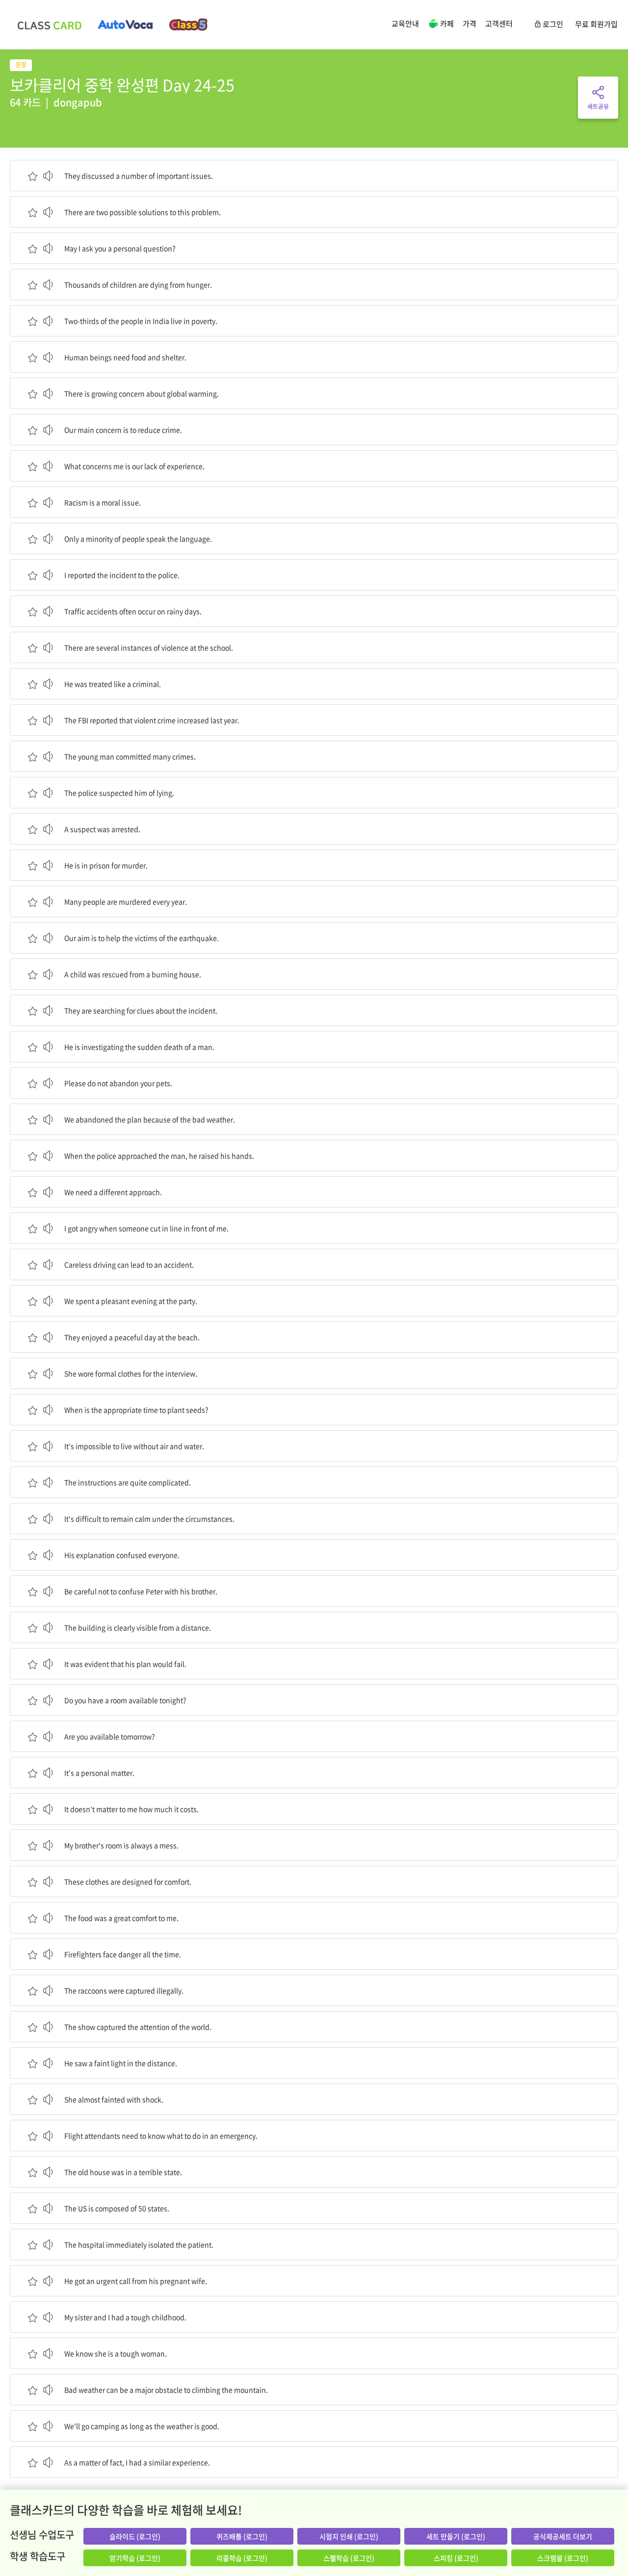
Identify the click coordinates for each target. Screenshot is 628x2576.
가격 (470, 24)
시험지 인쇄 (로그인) (349, 2536)
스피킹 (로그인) (456, 2558)
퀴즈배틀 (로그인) (242, 2536)
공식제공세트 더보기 (563, 2536)
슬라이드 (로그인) (135, 2536)
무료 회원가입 (596, 24)
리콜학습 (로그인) (242, 2558)
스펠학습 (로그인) (349, 2558)
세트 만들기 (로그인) (456, 2536)
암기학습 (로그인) (135, 2558)
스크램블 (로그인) (563, 2558)
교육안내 (405, 24)
